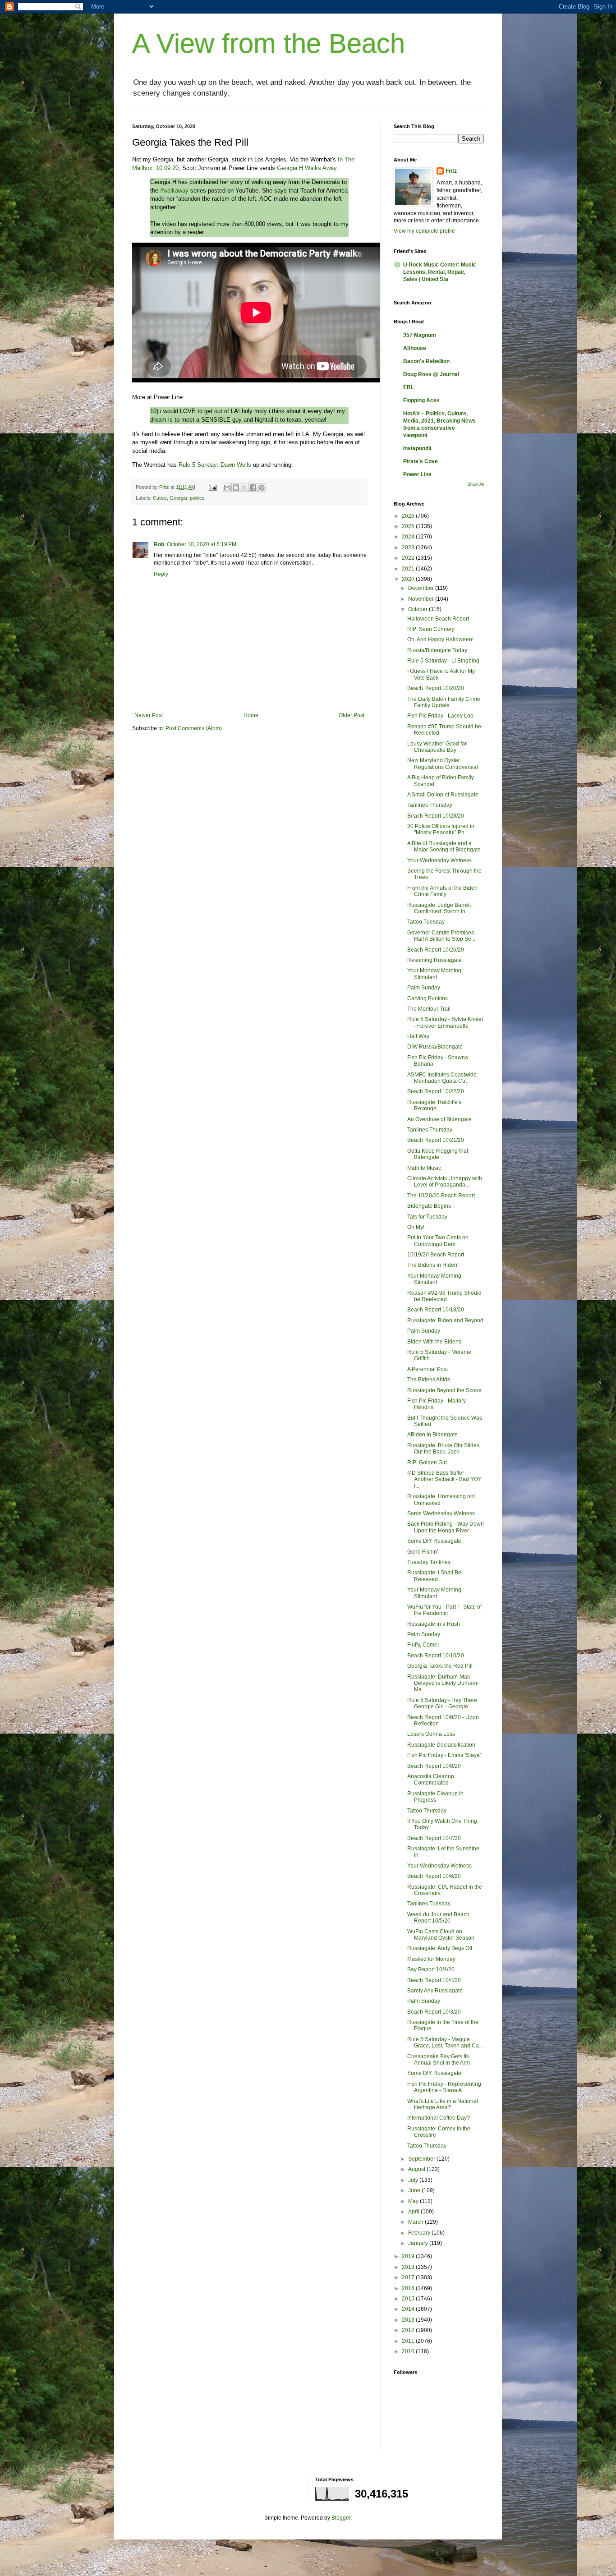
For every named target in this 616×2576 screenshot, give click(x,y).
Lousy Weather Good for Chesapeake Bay (437, 747)
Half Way (418, 1036)
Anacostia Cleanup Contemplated (431, 1780)
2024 (409, 537)
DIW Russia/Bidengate (435, 1047)
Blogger (341, 2518)
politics (197, 498)
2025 (409, 526)
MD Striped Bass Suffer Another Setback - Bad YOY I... (444, 1479)
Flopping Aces (421, 400)
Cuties (160, 498)
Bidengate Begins (429, 1206)
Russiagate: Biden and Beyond (445, 1320)
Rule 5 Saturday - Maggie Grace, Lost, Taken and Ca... (445, 2042)
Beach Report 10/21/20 (436, 1140)
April (414, 2212)
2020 (409, 579)
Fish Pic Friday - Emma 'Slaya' (444, 1755)
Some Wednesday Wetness (441, 1513)
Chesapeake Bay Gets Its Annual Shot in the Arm (439, 2060)
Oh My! (416, 1227)
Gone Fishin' (423, 1552)
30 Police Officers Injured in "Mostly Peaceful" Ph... (441, 829)
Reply (161, 574)
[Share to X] (244, 488)
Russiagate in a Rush (434, 1624)
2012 (409, 2330)
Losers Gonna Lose (431, 1734)
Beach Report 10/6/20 (434, 1876)
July (414, 2180)
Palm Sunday (424, 988)
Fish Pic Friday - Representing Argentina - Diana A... (444, 2087)
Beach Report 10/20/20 (436, 688)
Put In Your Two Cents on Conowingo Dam (438, 1241)
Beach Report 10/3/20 (434, 2012)
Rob (159, 544)
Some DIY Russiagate (434, 1541)
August (417, 2169)
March (416, 2222)
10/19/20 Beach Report (436, 1255)
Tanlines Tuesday (429, 1904)
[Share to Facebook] (253, 488)
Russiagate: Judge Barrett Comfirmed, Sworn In (439, 908)
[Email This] (227, 488)
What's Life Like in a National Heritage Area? (443, 2104)
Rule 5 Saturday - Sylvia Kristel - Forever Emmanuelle (445, 1022)
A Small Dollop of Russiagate (443, 795)
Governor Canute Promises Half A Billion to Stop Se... (441, 936)
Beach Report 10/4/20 (434, 1980)
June (415, 2190)
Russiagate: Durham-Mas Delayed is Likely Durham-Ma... (443, 1683)
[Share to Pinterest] (262, 488)
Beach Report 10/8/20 (434, 1766)
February (420, 2233)
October (418, 609)
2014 (409, 2309)
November (422, 599)
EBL (409, 387)
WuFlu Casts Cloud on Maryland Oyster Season (441, 1935)
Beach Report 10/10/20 (436, 1656)
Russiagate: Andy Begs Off (440, 1948)
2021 (409, 569)
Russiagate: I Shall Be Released (434, 1576)
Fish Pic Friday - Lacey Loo (440, 716)
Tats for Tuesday (427, 1217)
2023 (409, 547)
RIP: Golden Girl (427, 1463)
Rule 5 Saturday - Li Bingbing (443, 661)
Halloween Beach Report (438, 619)
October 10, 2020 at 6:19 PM (202, 544)
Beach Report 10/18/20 (436, 1310)
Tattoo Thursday (427, 1811)
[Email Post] (212, 487)
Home (251, 715)
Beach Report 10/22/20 (436, 1091)
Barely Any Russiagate (435, 1991)
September (422, 2159)
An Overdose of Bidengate (439, 1119)
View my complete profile (424, 231)
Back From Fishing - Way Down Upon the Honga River (446, 1527)
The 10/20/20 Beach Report (441, 1196)
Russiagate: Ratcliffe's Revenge (434, 1105)
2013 (409, 2320)
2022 (409, 558)
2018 (409, 2267)
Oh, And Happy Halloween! (440, 639)
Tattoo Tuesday (426, 922)
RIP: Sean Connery (431, 629)
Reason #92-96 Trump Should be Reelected (444, 1296)
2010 (409, 2351)
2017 (409, 2277)
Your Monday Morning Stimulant (434, 974)
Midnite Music (424, 1168)
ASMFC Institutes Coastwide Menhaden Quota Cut (442, 1078)
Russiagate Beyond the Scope (444, 1390)
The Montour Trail (429, 1009)
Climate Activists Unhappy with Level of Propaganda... (445, 1182)
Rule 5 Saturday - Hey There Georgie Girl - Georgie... (442, 1703)
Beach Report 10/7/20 (434, 1838)
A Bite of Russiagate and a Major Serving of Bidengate (444, 846)
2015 (409, 2299)
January (419, 2243)
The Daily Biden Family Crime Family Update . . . (444, 702)
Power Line (417, 474)
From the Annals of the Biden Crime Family (442, 891)
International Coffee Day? (439, 2118)
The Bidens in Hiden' (433, 1265)
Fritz (451, 171)
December (422, 588)
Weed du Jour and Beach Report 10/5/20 (438, 1918)
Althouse (415, 348)
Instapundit (417, 448)
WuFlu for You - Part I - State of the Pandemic (444, 1610)
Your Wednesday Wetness (439, 860)
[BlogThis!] (236, 488)
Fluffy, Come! (423, 1645)
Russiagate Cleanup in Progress (435, 1797)
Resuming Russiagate (434, 960)
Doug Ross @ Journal (431, 374)
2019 (409, 2256)
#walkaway (174, 191)
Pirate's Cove (421, 461)
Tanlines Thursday (430, 805)
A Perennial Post (428, 1369)
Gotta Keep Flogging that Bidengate (438, 1154)
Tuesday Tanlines (429, 1562)
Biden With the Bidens (434, 1342)
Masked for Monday (431, 1959)
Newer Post (149, 715)
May (414, 2201)
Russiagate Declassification (441, 1745)
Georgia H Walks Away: (308, 168)
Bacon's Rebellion (426, 361)
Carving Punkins (428, 998)
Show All (476, 484)
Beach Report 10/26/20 (436, 950)
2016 (409, 2288)
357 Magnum (420, 335)
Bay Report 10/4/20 (431, 1969)
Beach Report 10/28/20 (436, 816)
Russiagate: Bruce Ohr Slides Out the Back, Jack (443, 1449)
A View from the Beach (269, 44)
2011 (409, 2341)
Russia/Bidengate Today (437, 650)
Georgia (178, 498)
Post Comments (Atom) (194, 728)
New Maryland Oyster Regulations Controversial (443, 764)
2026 (409, 516)
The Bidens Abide (429, 1380)
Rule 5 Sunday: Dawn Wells (215, 465)
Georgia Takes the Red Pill (440, 1666)
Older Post (352, 715)
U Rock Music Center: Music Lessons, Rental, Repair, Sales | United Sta (440, 272)
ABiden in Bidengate (432, 1435)
